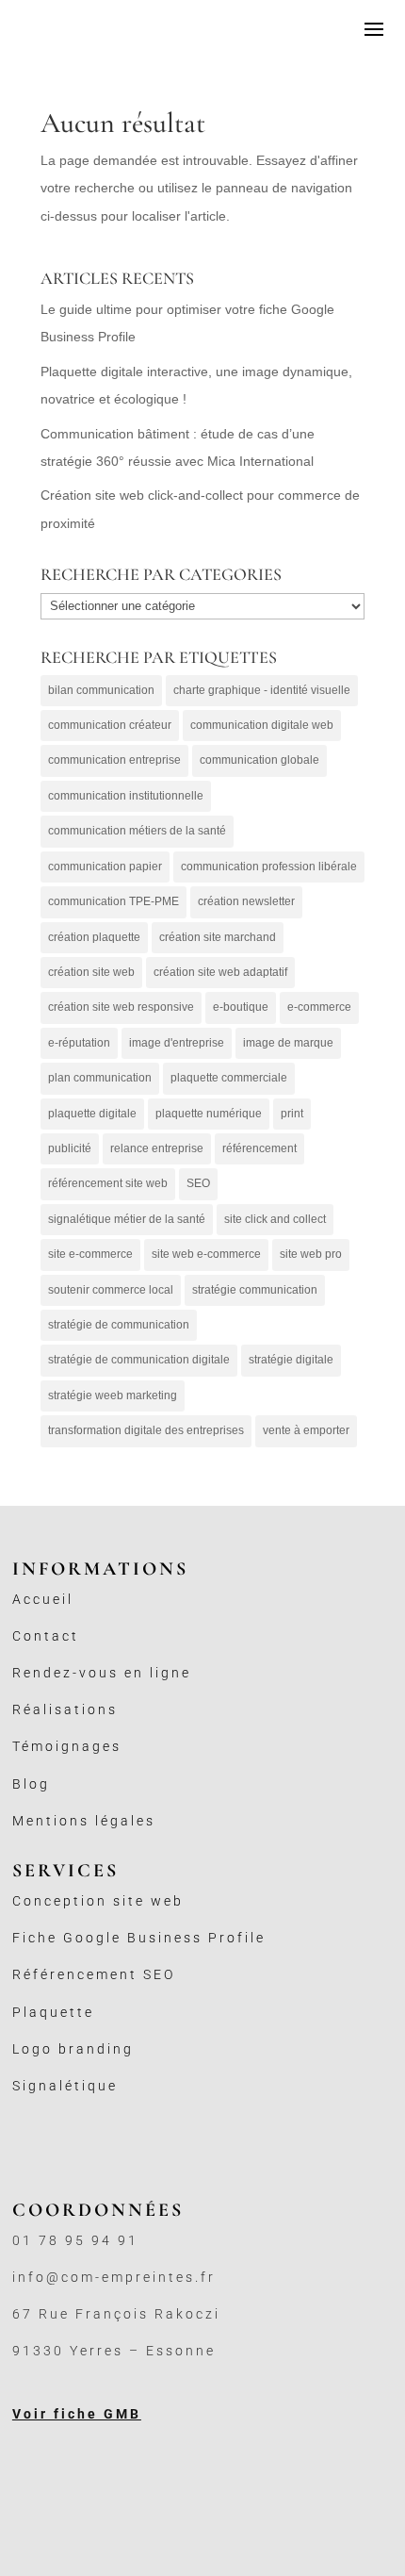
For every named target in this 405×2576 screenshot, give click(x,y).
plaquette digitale (92, 1114)
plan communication (100, 1078)
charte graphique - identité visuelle (262, 690)
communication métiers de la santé (137, 831)
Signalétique (65, 2086)
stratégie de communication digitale (139, 1360)
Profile (237, 1938)
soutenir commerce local (111, 1290)
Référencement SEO (94, 1974)
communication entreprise (114, 760)
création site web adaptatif (220, 972)
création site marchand (218, 937)
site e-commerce (90, 1254)
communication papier (105, 867)
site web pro (311, 1254)
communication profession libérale (269, 867)
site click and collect (275, 1219)
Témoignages (67, 1746)
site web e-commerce (206, 1254)
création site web (91, 972)
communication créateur (110, 725)
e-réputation (79, 1043)
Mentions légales (84, 1821)
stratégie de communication (119, 1325)
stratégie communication (255, 1290)
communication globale (259, 760)
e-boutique (241, 1007)
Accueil (43, 1599)
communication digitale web (262, 725)
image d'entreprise (177, 1043)
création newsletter (246, 901)
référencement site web (108, 1183)
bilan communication (101, 690)
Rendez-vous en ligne (102, 1673)
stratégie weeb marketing (113, 1395)
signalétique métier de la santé (127, 1219)
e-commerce (319, 1007)
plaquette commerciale (229, 1078)
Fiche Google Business (110, 1938)
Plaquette (53, 2012)
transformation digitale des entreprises (146, 1430)
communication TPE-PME (113, 901)
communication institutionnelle (126, 796)
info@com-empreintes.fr (114, 2277)
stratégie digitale (291, 1360)
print (292, 1114)
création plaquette (94, 937)
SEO (198, 1183)
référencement (259, 1148)
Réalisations (65, 1709)
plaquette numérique (209, 1114)
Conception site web (98, 1901)
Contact (46, 1636)
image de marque (288, 1043)
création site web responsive (121, 1007)
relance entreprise (157, 1148)
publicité (70, 1148)
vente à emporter (306, 1430)
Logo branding (73, 2049)
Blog (31, 1784)
